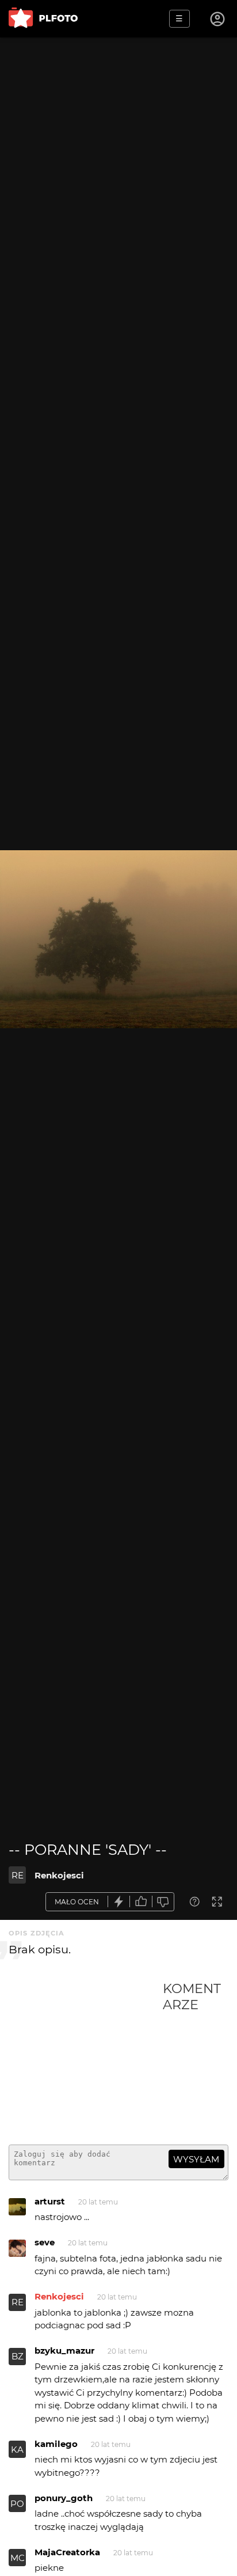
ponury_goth (64, 2498)
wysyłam (196, 2159)
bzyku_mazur (64, 2350)
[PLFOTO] (43, 19)
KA (17, 2450)
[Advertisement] (86, 2058)
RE (18, 1875)
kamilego (56, 2444)
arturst (50, 2201)
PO (17, 2504)
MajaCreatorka (67, 2552)
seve (45, 2242)
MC (18, 2558)
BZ (18, 2356)
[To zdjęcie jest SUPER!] (119, 1902)
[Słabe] (163, 1902)
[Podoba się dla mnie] (141, 1902)
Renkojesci (59, 1875)
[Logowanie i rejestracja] (218, 19)
